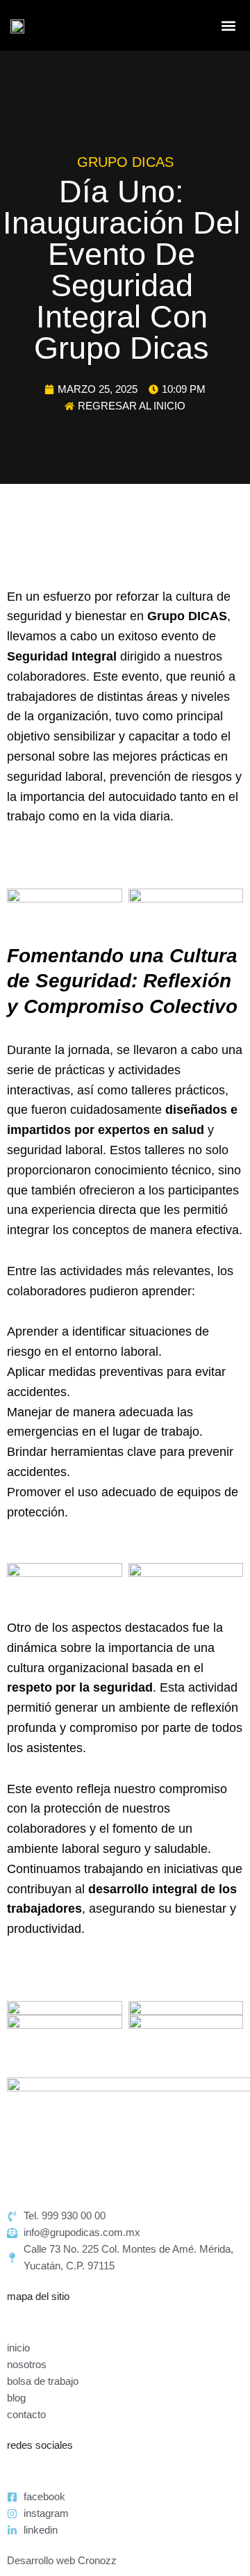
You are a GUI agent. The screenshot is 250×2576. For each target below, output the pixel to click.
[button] (228, 25)
